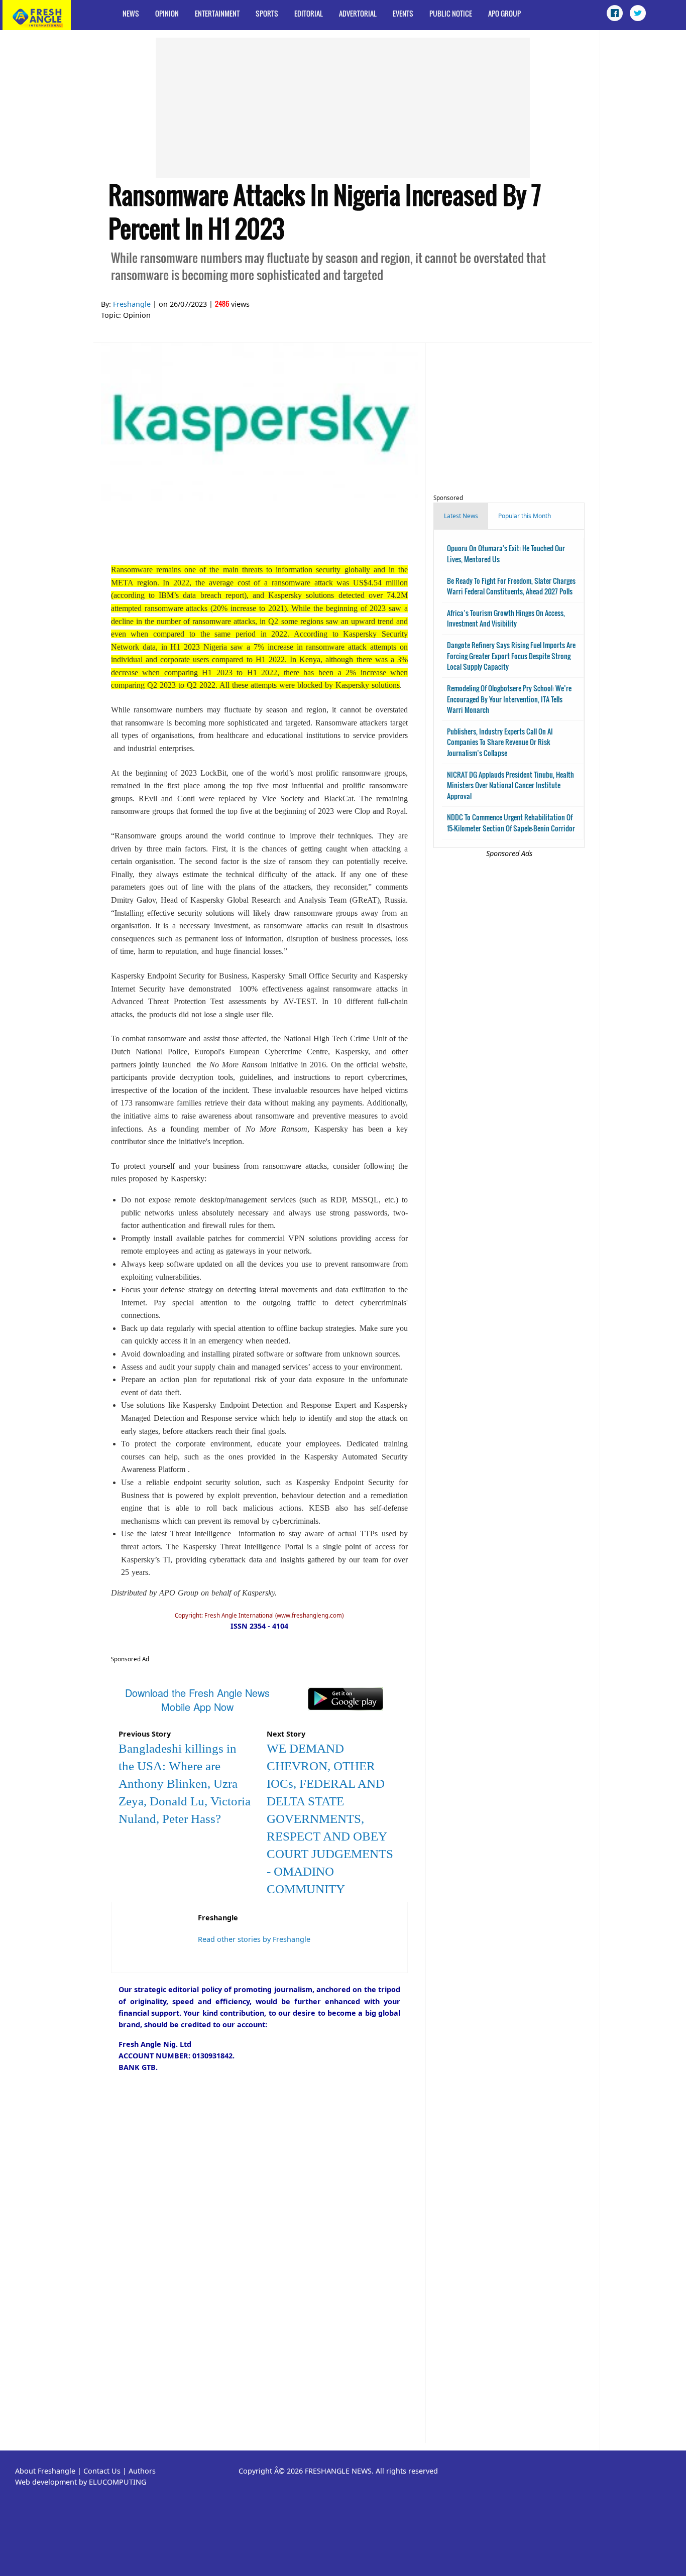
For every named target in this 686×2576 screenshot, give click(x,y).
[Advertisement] (343, 108)
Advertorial (358, 13)
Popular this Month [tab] (525, 516)
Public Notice (451, 13)
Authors (142, 2471)
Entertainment (217, 13)
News (131, 13)
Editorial (309, 13)
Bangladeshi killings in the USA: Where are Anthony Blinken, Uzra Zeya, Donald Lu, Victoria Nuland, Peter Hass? (185, 1784)
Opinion (167, 13)
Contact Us (102, 2471)
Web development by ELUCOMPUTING (81, 2482)
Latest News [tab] (461, 516)
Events (403, 13)
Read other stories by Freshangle (254, 1939)
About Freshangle (45, 2471)
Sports (267, 13)
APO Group (504, 13)
